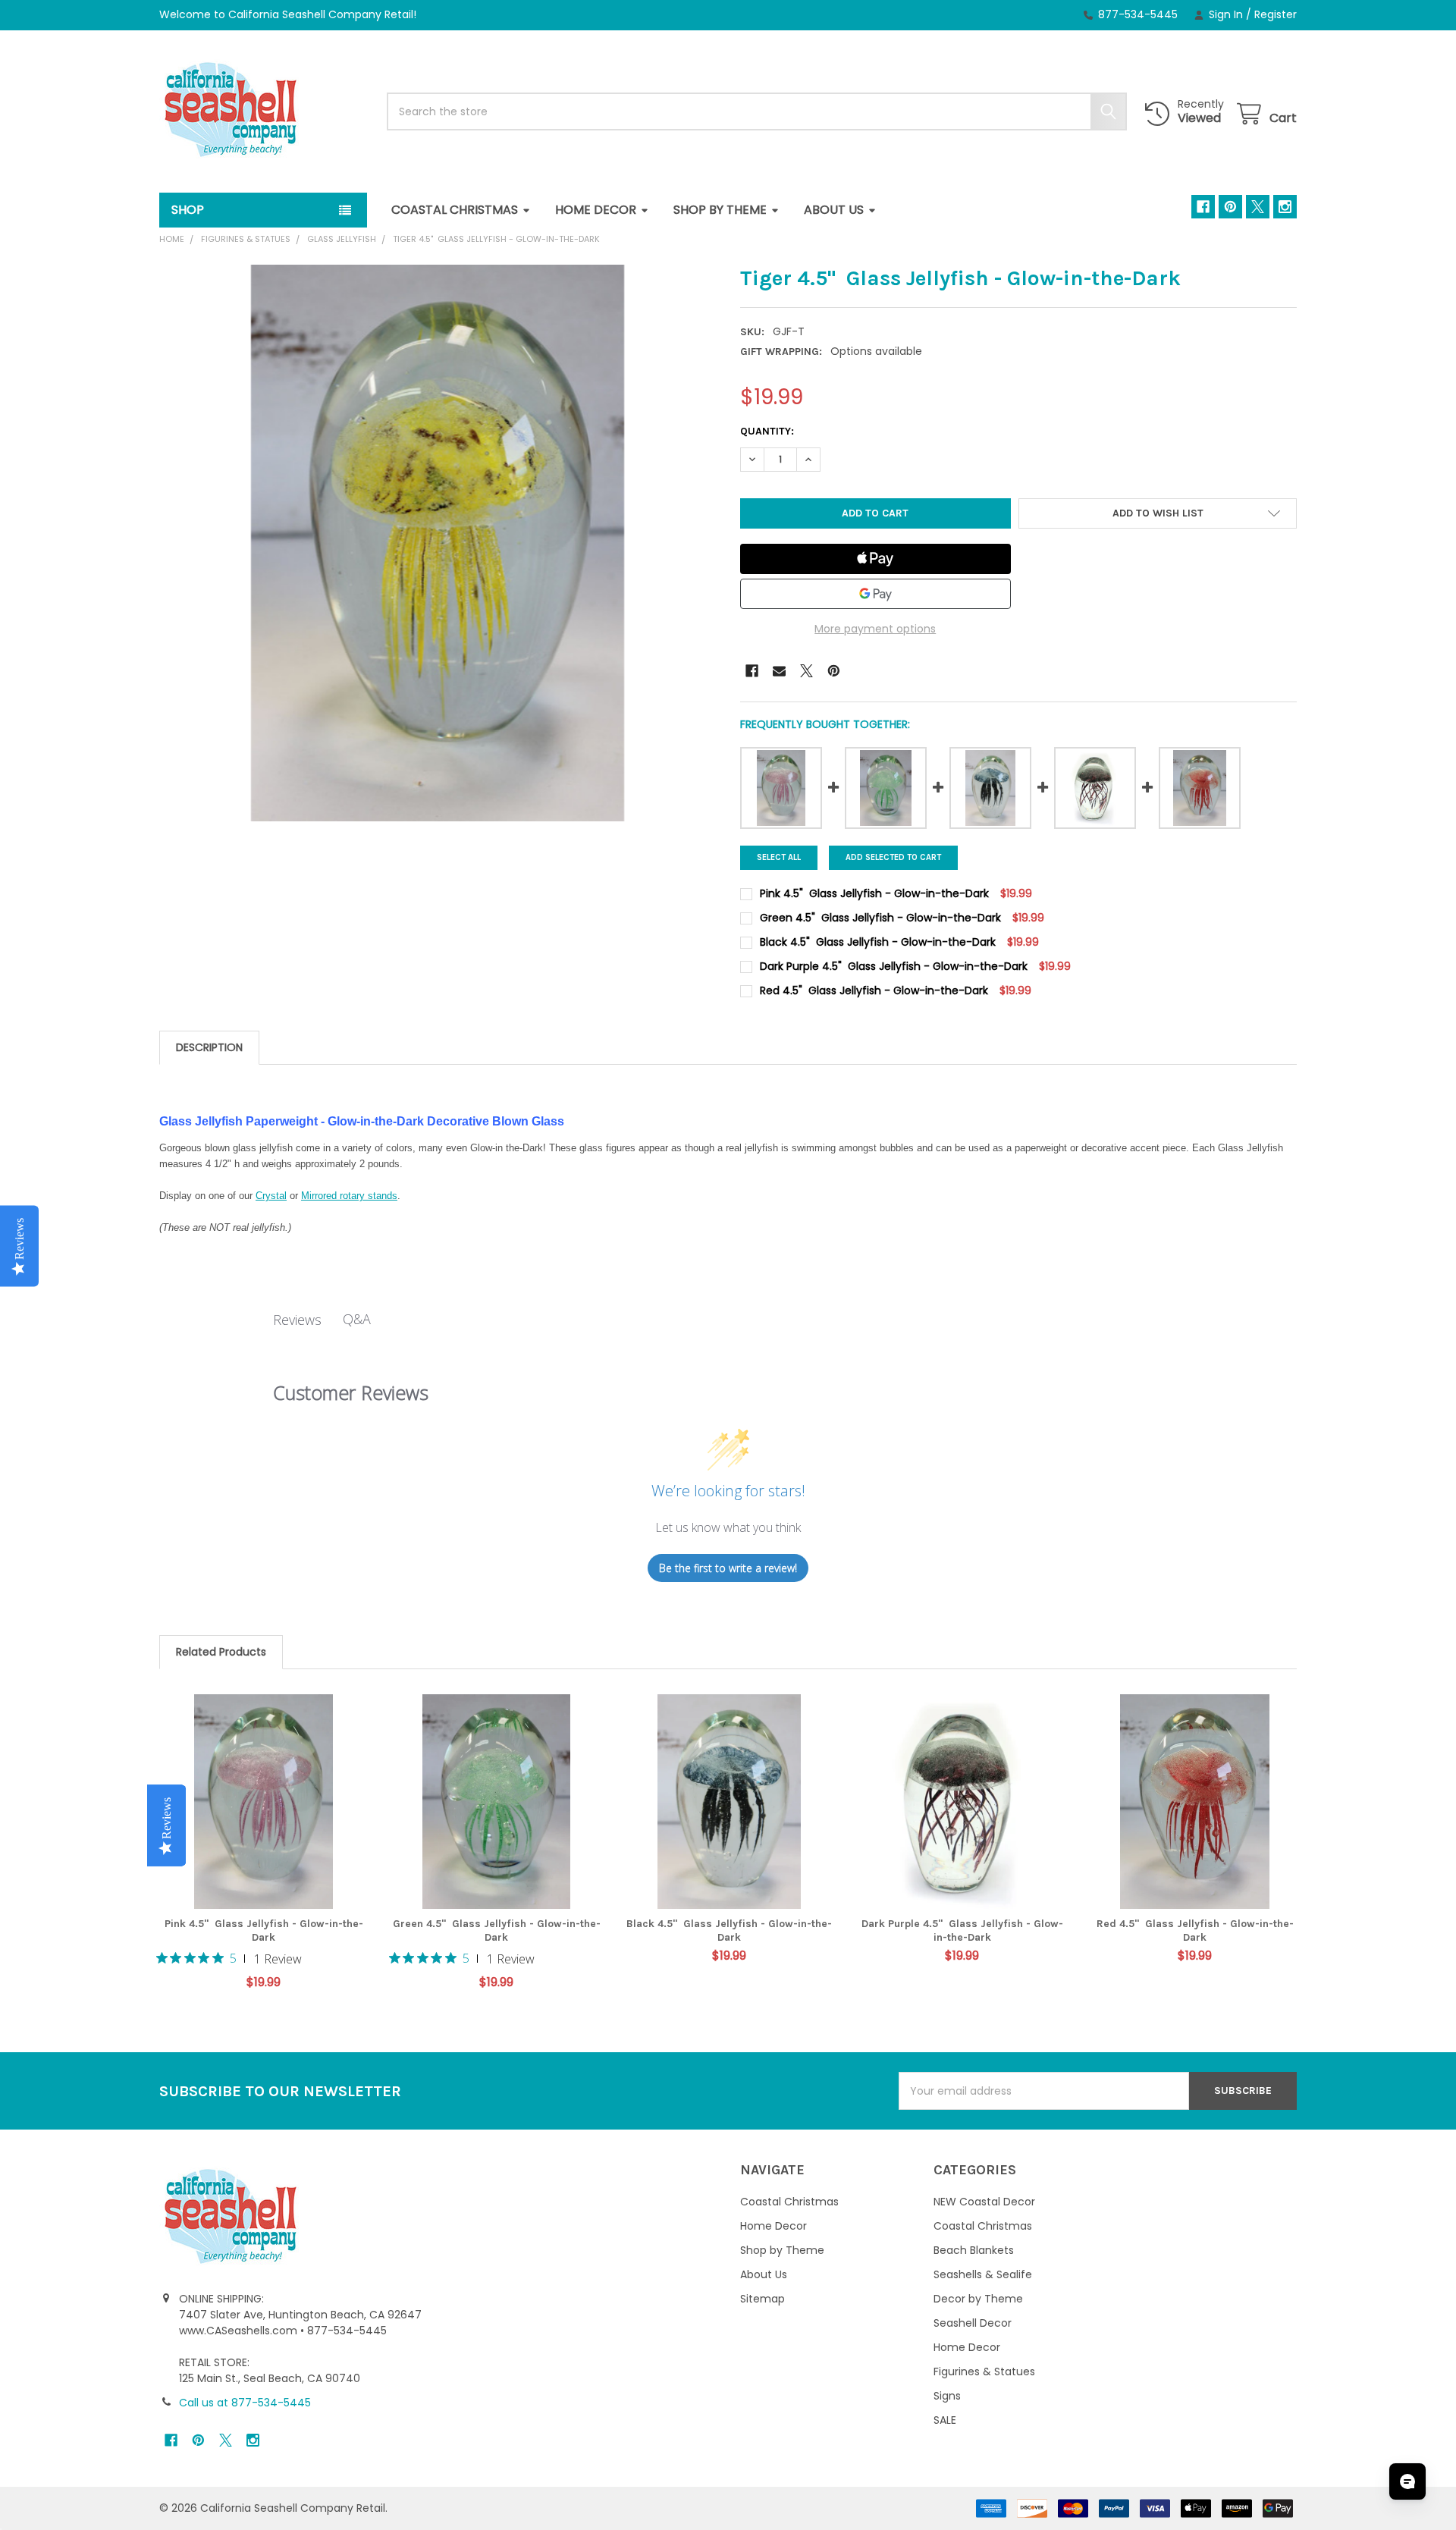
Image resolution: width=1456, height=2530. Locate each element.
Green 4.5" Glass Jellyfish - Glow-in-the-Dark (497, 1930)
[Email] (779, 671)
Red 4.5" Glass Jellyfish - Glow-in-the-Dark (1195, 1930)
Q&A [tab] (357, 1319)
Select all (779, 857)
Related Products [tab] (221, 1652)
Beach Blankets (974, 2250)
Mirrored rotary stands (349, 1196)
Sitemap (763, 2299)
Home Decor (596, 210)
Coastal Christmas (455, 210)
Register (1276, 14)
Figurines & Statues (984, 2371)
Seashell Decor (973, 2323)
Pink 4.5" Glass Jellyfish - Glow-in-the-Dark (264, 1930)
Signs (947, 2396)
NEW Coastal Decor (984, 2202)
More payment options (875, 629)
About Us (834, 210)
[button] (1158, 513)
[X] (1258, 207)
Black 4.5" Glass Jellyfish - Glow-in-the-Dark (729, 1930)
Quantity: (767, 431)
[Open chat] (1407, 2481)
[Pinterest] (1230, 207)
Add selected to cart (893, 857)
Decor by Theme (978, 2299)
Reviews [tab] (297, 1320)
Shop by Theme (720, 210)
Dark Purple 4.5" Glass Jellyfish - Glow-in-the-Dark (962, 1930)
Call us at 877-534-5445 (245, 2403)
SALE (945, 2420)
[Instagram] (1285, 207)
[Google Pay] (875, 594)
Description (209, 1047)
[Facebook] (1203, 207)
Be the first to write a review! (728, 1568)
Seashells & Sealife (983, 2274)
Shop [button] (188, 210)
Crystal (271, 1196)
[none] (438, 543)
